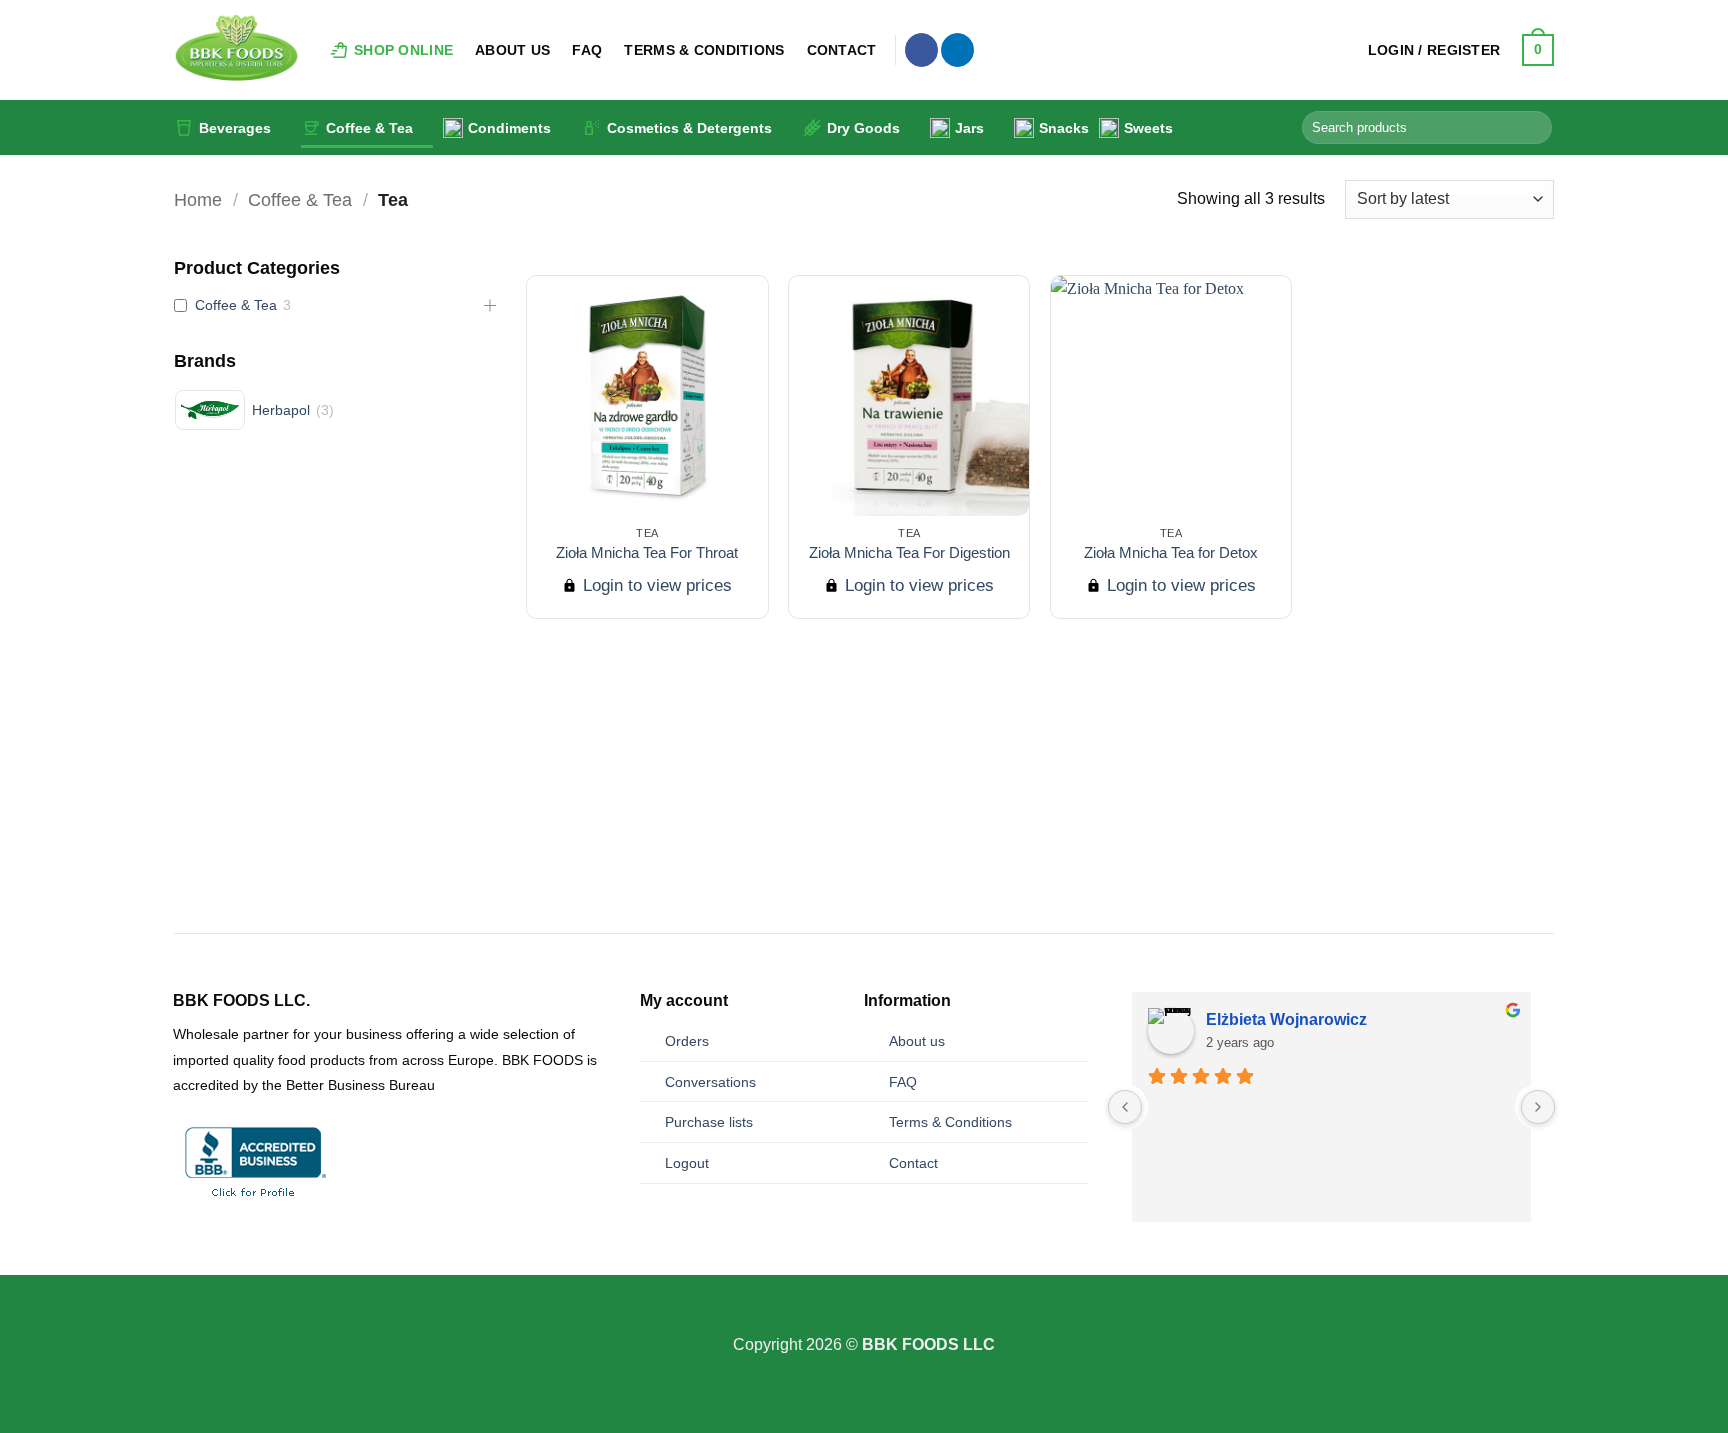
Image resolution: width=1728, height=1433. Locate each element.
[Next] (1575, 814)
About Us (512, 50)
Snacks (1064, 128)
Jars (969, 128)
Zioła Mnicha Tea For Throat (647, 552)
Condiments (509, 128)
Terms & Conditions (704, 50)
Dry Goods (863, 128)
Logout (687, 1163)
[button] (1434, 50)
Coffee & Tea (369, 128)
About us (917, 1041)
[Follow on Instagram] (864, 1319)
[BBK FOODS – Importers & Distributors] (236, 50)
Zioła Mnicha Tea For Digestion (909, 552)
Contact (842, 50)
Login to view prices (655, 585)
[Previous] (153, 814)
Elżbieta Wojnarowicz (1286, 1019)
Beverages (235, 128)
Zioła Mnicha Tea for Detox (1171, 552)
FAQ (587, 50)
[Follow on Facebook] (921, 50)
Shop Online (403, 50)
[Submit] (1533, 128)
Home (198, 199)
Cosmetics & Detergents (689, 128)
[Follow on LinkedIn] (957, 50)
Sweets (1148, 128)
